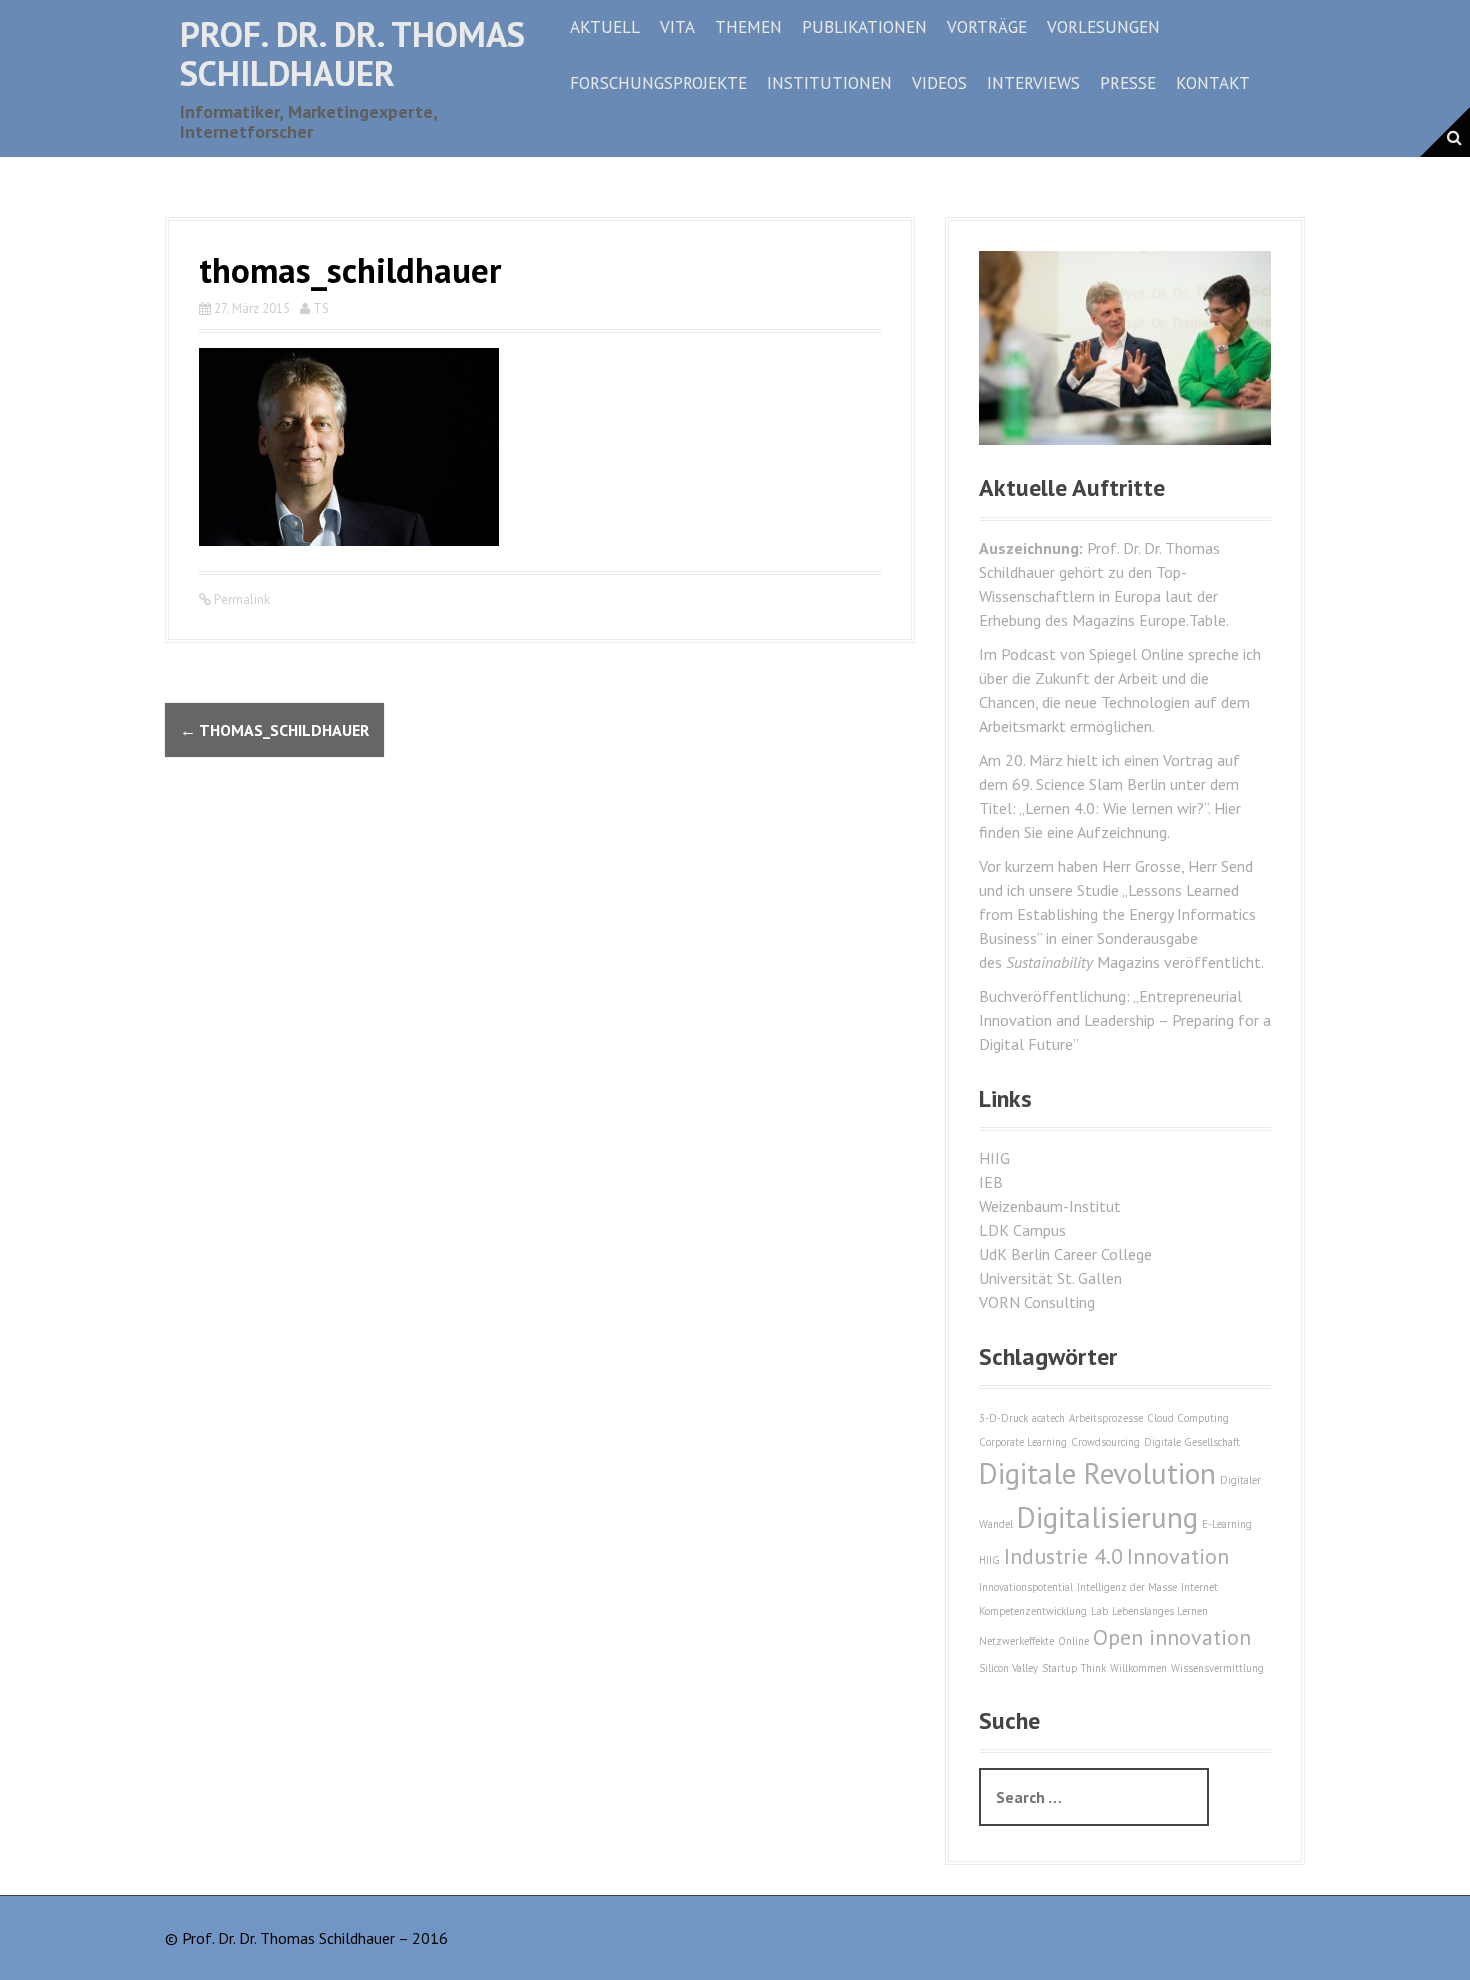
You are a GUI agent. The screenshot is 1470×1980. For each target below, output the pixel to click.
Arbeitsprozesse (1106, 1418)
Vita (677, 27)
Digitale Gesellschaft (1192, 1442)
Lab (1099, 1611)
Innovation (1178, 1556)
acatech (1048, 1418)
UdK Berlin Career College (1065, 1254)
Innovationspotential (1026, 1587)
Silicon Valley (1008, 1668)
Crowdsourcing (1105, 1442)
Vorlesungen (1103, 27)
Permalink (240, 599)
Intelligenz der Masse (1127, 1587)
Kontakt (1213, 83)
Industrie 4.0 (1063, 1556)
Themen (748, 27)
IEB (991, 1182)
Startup (1059, 1668)
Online (1073, 1641)
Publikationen (864, 27)
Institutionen (829, 83)
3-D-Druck (1003, 1418)
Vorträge (987, 27)
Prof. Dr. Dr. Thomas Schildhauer (352, 53)
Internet (1199, 1587)
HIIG (994, 1158)
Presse (1128, 83)
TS (321, 308)
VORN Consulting (1037, 1302)
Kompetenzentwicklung (1033, 1611)
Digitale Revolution (1097, 1473)
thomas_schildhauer (274, 730)
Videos (939, 83)
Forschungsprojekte (658, 83)
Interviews (1033, 83)
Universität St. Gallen (1050, 1278)
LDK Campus (1022, 1230)
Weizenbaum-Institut (1050, 1206)
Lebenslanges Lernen (1160, 1611)
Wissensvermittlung (1217, 1668)
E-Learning (1227, 1524)
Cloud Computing (1188, 1418)
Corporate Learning (1023, 1442)
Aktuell (605, 27)
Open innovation (1172, 1637)
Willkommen (1138, 1668)
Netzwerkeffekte (1016, 1641)
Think (1093, 1668)
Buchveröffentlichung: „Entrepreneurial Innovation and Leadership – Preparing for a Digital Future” (1125, 1020)
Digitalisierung (1107, 1517)
